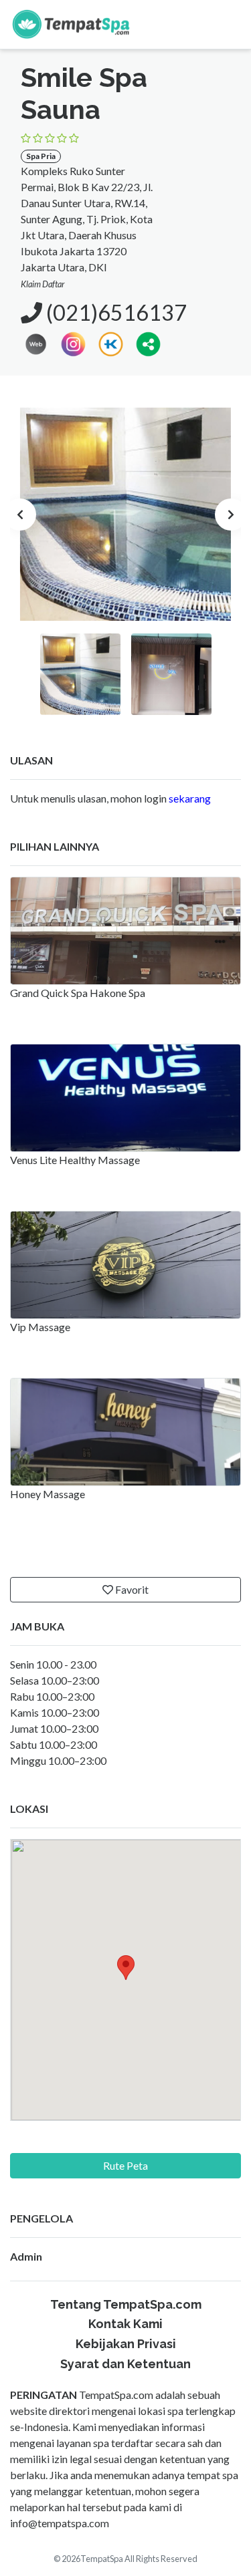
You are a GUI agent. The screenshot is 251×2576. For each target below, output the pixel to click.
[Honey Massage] (125, 1432)
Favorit (131, 1589)
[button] (148, 342)
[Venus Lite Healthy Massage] (125, 1098)
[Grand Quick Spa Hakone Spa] (125, 931)
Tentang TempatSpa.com (126, 2304)
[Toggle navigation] (226, 24)
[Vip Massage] (125, 1265)
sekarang (190, 798)
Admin (26, 2256)
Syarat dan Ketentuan (125, 2364)
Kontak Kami (125, 2324)
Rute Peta (125, 2165)
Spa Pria (41, 156)
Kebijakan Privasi (126, 2344)
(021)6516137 (114, 312)
